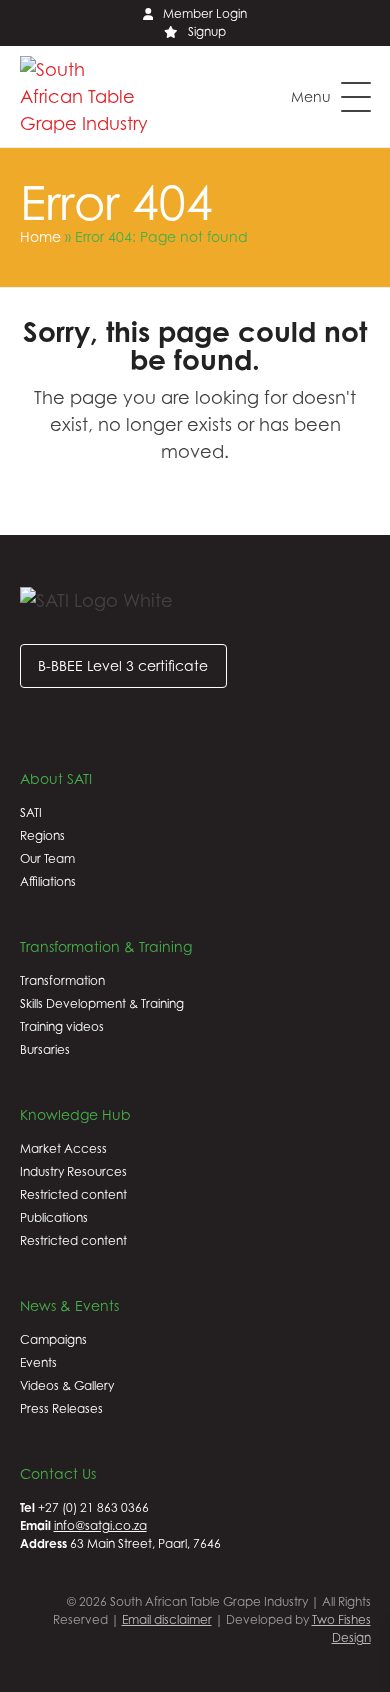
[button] (331, 97)
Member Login (205, 13)
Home (40, 236)
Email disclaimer (167, 1619)
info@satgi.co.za (100, 1525)
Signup (207, 31)
